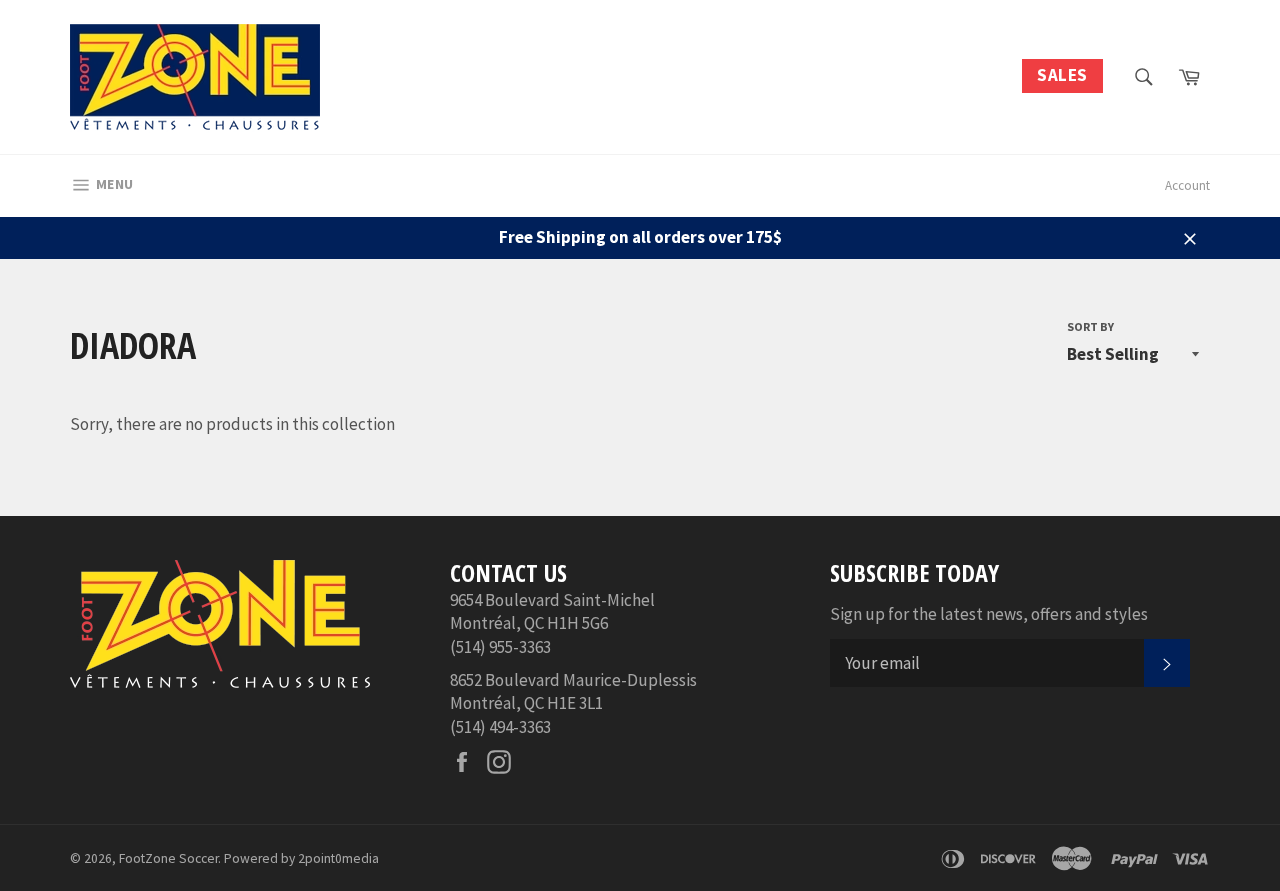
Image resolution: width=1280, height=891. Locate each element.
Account (1187, 185)
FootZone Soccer (168, 858)
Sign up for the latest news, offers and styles (989, 614)
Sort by (1090, 326)
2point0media (338, 858)
